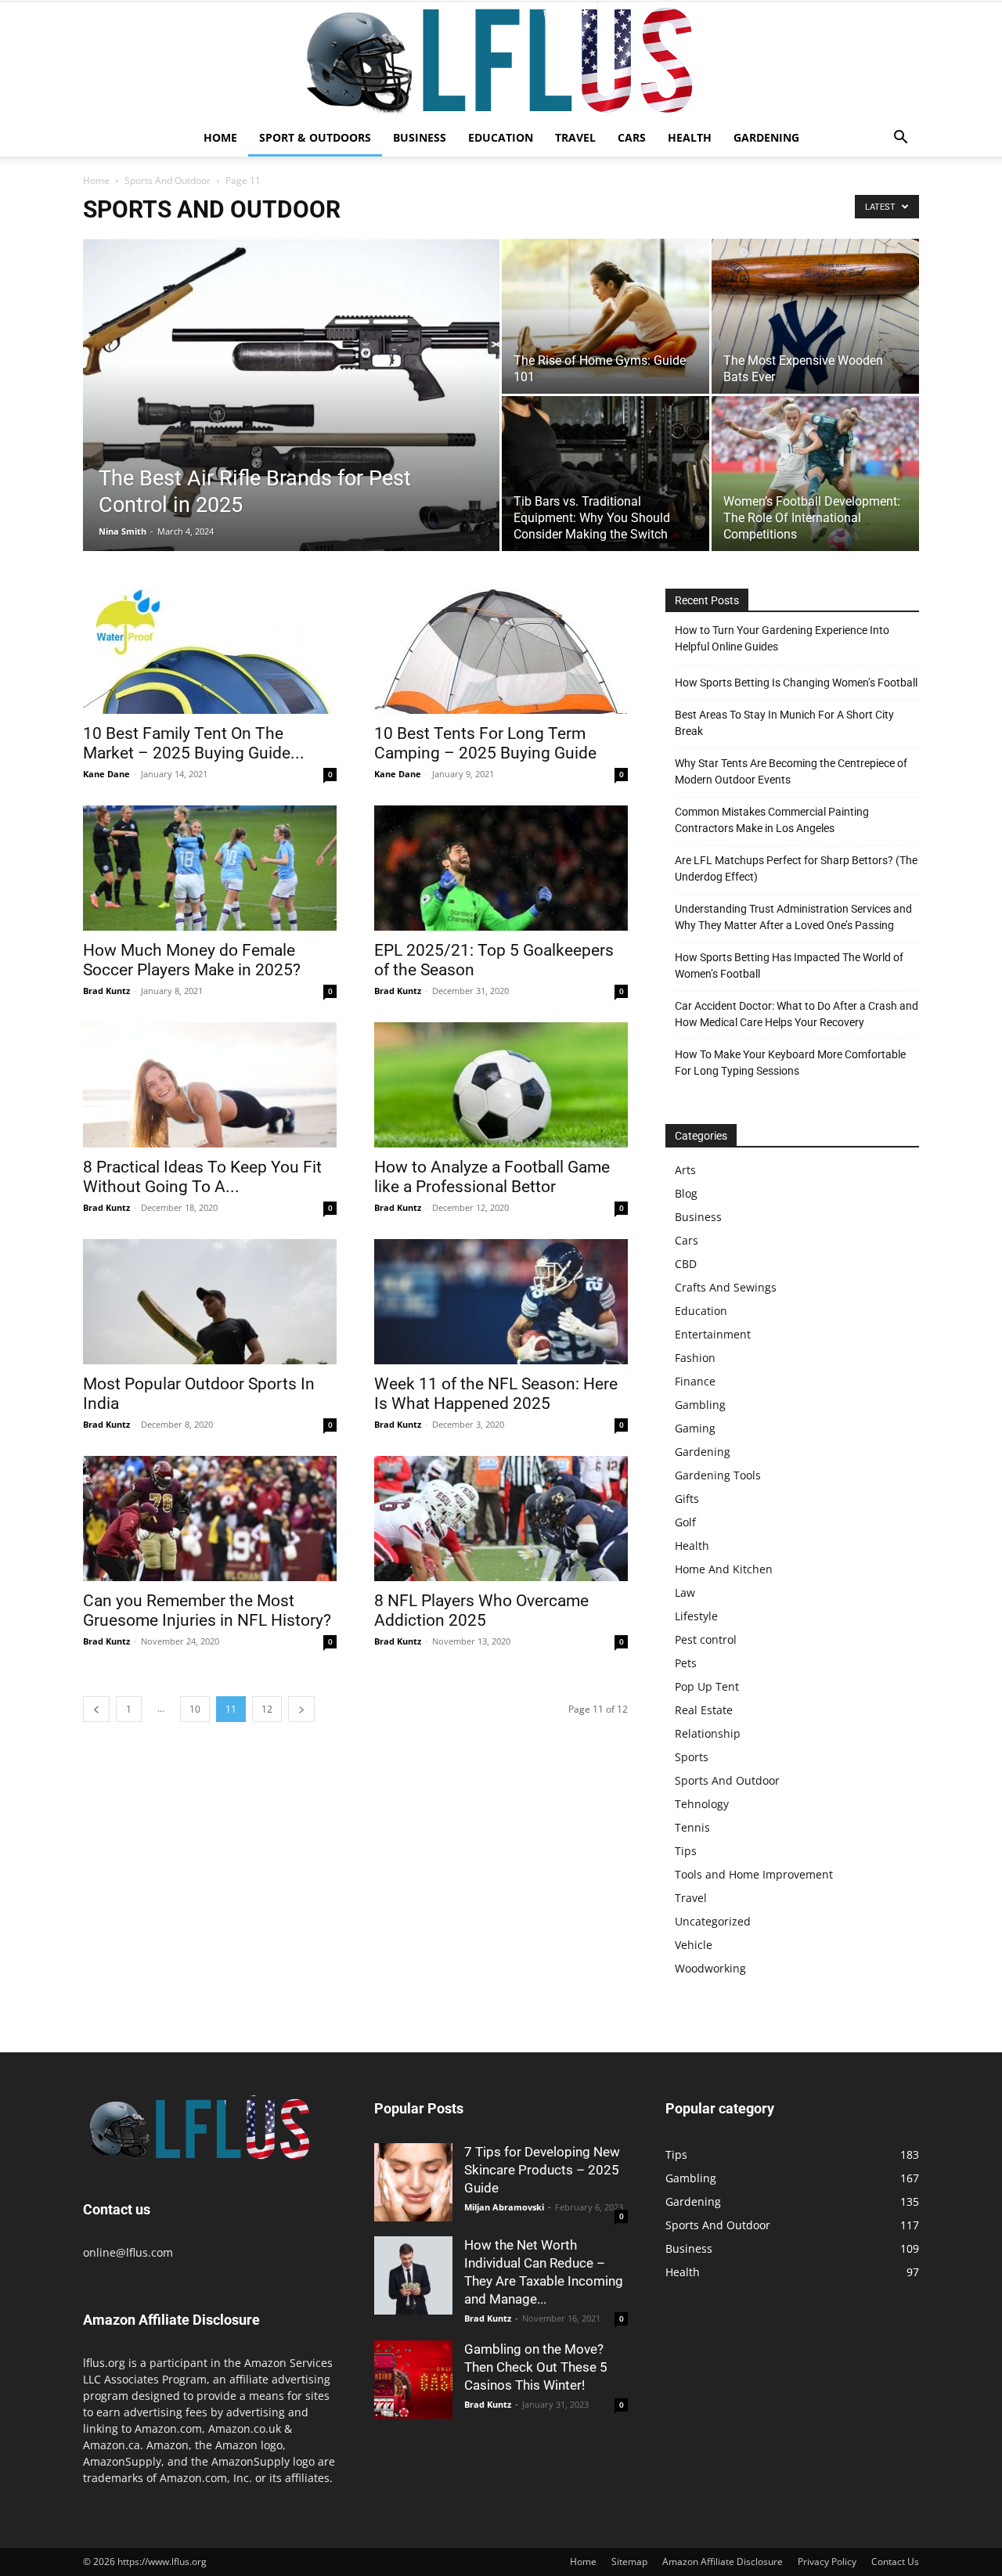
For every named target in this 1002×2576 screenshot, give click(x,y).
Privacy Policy (827, 2562)
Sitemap (629, 2562)
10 (195, 1709)
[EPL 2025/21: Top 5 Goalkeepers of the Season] (501, 868)
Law (685, 1592)
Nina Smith (123, 531)
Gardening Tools (718, 1475)
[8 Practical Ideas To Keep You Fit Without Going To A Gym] (210, 1085)
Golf (685, 1522)
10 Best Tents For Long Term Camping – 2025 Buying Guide (485, 743)
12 (267, 1709)
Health (690, 137)
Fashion (695, 1358)
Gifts (687, 1499)
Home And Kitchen (724, 1569)
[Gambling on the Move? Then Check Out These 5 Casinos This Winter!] (413, 2380)
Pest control (706, 1639)
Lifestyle (696, 1616)
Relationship (708, 1733)
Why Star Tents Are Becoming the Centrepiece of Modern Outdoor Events (791, 771)
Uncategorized (713, 1921)
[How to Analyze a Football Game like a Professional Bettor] (501, 1085)
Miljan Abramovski (504, 2207)
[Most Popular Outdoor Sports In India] (210, 1302)
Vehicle (694, 1945)
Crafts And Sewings (726, 1287)
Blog (686, 1193)
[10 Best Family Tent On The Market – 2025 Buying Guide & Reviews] (210, 651)
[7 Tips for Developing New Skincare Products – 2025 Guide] (413, 2182)
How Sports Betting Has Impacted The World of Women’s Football (789, 966)
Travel (575, 137)
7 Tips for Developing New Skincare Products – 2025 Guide (542, 2170)
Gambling (700, 1405)
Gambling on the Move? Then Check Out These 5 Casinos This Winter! (536, 2367)
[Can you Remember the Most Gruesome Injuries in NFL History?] (210, 1519)
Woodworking (710, 1968)
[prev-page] (96, 1709)
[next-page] (301, 1709)
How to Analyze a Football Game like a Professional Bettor (492, 1177)
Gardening (766, 137)
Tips (686, 1851)
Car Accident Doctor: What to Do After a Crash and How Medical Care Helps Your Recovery (797, 1014)
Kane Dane (106, 774)
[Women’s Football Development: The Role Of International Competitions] (815, 474)
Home (220, 137)
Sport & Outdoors (315, 137)
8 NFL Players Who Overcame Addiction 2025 (481, 1610)
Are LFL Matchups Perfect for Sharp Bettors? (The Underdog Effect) (796, 868)
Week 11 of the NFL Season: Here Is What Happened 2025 (496, 1394)
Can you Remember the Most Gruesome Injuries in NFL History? (207, 1610)
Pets (686, 1663)
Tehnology (702, 1804)
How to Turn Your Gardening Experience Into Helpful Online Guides (782, 638)
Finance (695, 1381)
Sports (692, 1757)
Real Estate (704, 1710)
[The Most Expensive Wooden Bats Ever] (815, 316)
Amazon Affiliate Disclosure (723, 2562)
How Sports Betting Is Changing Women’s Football (796, 683)
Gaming (695, 1428)
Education (501, 137)
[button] (900, 139)
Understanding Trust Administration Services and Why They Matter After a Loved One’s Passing (793, 917)
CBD (686, 1264)
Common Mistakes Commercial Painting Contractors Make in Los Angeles (772, 820)
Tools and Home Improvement (754, 1874)
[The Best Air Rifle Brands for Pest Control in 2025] (291, 420)
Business (420, 137)
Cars (632, 137)
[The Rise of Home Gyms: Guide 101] (606, 308)
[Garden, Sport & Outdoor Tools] (501, 60)
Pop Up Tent (707, 1686)
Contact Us (895, 2562)
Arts (685, 1170)
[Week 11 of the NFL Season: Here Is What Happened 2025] (501, 1302)
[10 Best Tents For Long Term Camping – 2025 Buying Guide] (501, 651)
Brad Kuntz (106, 991)
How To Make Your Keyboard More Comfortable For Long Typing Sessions (790, 1063)
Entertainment (713, 1334)
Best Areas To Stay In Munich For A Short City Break (784, 723)
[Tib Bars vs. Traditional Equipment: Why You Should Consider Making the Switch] (606, 474)
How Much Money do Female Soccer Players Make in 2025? (192, 960)
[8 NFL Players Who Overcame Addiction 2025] (501, 1519)
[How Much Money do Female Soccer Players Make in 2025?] (210, 868)
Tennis (692, 1827)
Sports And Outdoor (168, 180)
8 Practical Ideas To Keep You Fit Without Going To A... (202, 1177)
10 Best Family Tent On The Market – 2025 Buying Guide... (194, 743)
